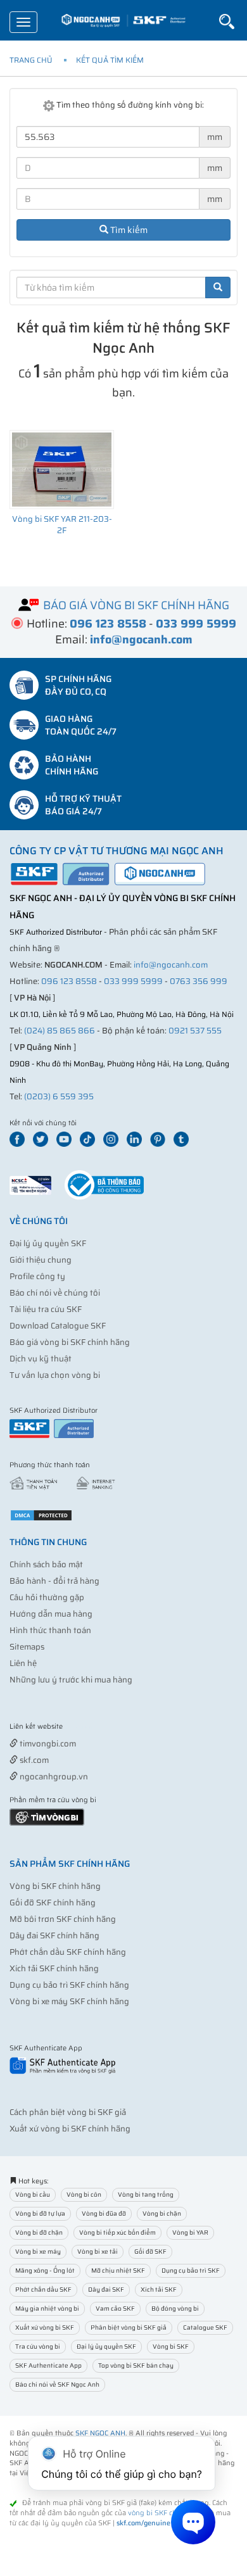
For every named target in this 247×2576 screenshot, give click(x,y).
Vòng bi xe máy (38, 2251)
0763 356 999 (199, 981)
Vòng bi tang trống (146, 2194)
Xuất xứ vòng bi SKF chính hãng (70, 2129)
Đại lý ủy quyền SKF (48, 1243)
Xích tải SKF (159, 2289)
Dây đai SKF (106, 2289)
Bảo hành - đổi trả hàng (54, 1581)
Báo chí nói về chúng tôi (55, 1293)
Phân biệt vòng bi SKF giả (129, 2327)
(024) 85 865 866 (60, 1031)
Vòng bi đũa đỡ (104, 2213)
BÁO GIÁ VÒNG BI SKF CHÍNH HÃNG (136, 605)
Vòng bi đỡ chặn (39, 2232)
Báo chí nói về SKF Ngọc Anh (57, 2384)
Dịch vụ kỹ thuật (41, 1359)
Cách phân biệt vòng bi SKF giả (68, 2112)
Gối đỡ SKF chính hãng (53, 1903)
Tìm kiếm (128, 230)
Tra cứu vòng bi (38, 2346)
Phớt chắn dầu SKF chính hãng (68, 1952)
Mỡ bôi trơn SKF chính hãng (63, 1919)
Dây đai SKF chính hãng (54, 1935)
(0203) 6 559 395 (59, 1096)
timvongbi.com (47, 1744)
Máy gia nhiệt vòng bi (47, 2308)
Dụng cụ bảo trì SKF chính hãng (69, 1985)
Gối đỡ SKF (150, 2251)
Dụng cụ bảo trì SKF (191, 2270)
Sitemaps (27, 1647)
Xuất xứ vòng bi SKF (45, 2327)
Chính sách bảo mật (46, 1564)
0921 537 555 (195, 1031)
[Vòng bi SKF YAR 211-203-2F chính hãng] (62, 470)
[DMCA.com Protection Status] (41, 1514)
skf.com (33, 1760)
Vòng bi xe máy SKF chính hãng (69, 2001)
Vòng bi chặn (162, 2213)
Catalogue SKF (205, 2327)
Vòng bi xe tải (98, 2251)
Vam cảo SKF (115, 2308)
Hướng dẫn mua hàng (51, 1614)
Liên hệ (23, 1663)
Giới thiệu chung (41, 1260)
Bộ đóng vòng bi (175, 2308)
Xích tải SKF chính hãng (54, 1968)
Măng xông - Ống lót (45, 2270)
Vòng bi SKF (171, 2346)
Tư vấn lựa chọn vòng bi (55, 1375)
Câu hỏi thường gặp (47, 1597)
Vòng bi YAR (190, 2232)
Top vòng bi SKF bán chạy (136, 2365)
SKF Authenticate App (48, 2365)
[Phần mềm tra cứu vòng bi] (47, 1816)
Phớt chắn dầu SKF (43, 2289)
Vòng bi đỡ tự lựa (40, 2213)
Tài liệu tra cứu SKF (46, 1309)
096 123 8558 (69, 981)
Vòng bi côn (84, 2194)
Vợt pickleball (80, 1727)
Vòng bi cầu (33, 2194)
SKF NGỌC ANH (100, 2433)
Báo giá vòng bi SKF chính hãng (70, 1342)
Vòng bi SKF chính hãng (55, 1886)
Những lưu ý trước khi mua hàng (71, 1680)
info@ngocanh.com (171, 965)
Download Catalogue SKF (58, 1326)
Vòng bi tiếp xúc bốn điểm (117, 2232)
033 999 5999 (133, 981)
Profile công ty (37, 1276)
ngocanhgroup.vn (53, 1777)
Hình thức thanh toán (50, 1630)
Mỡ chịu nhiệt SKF (118, 2270)
